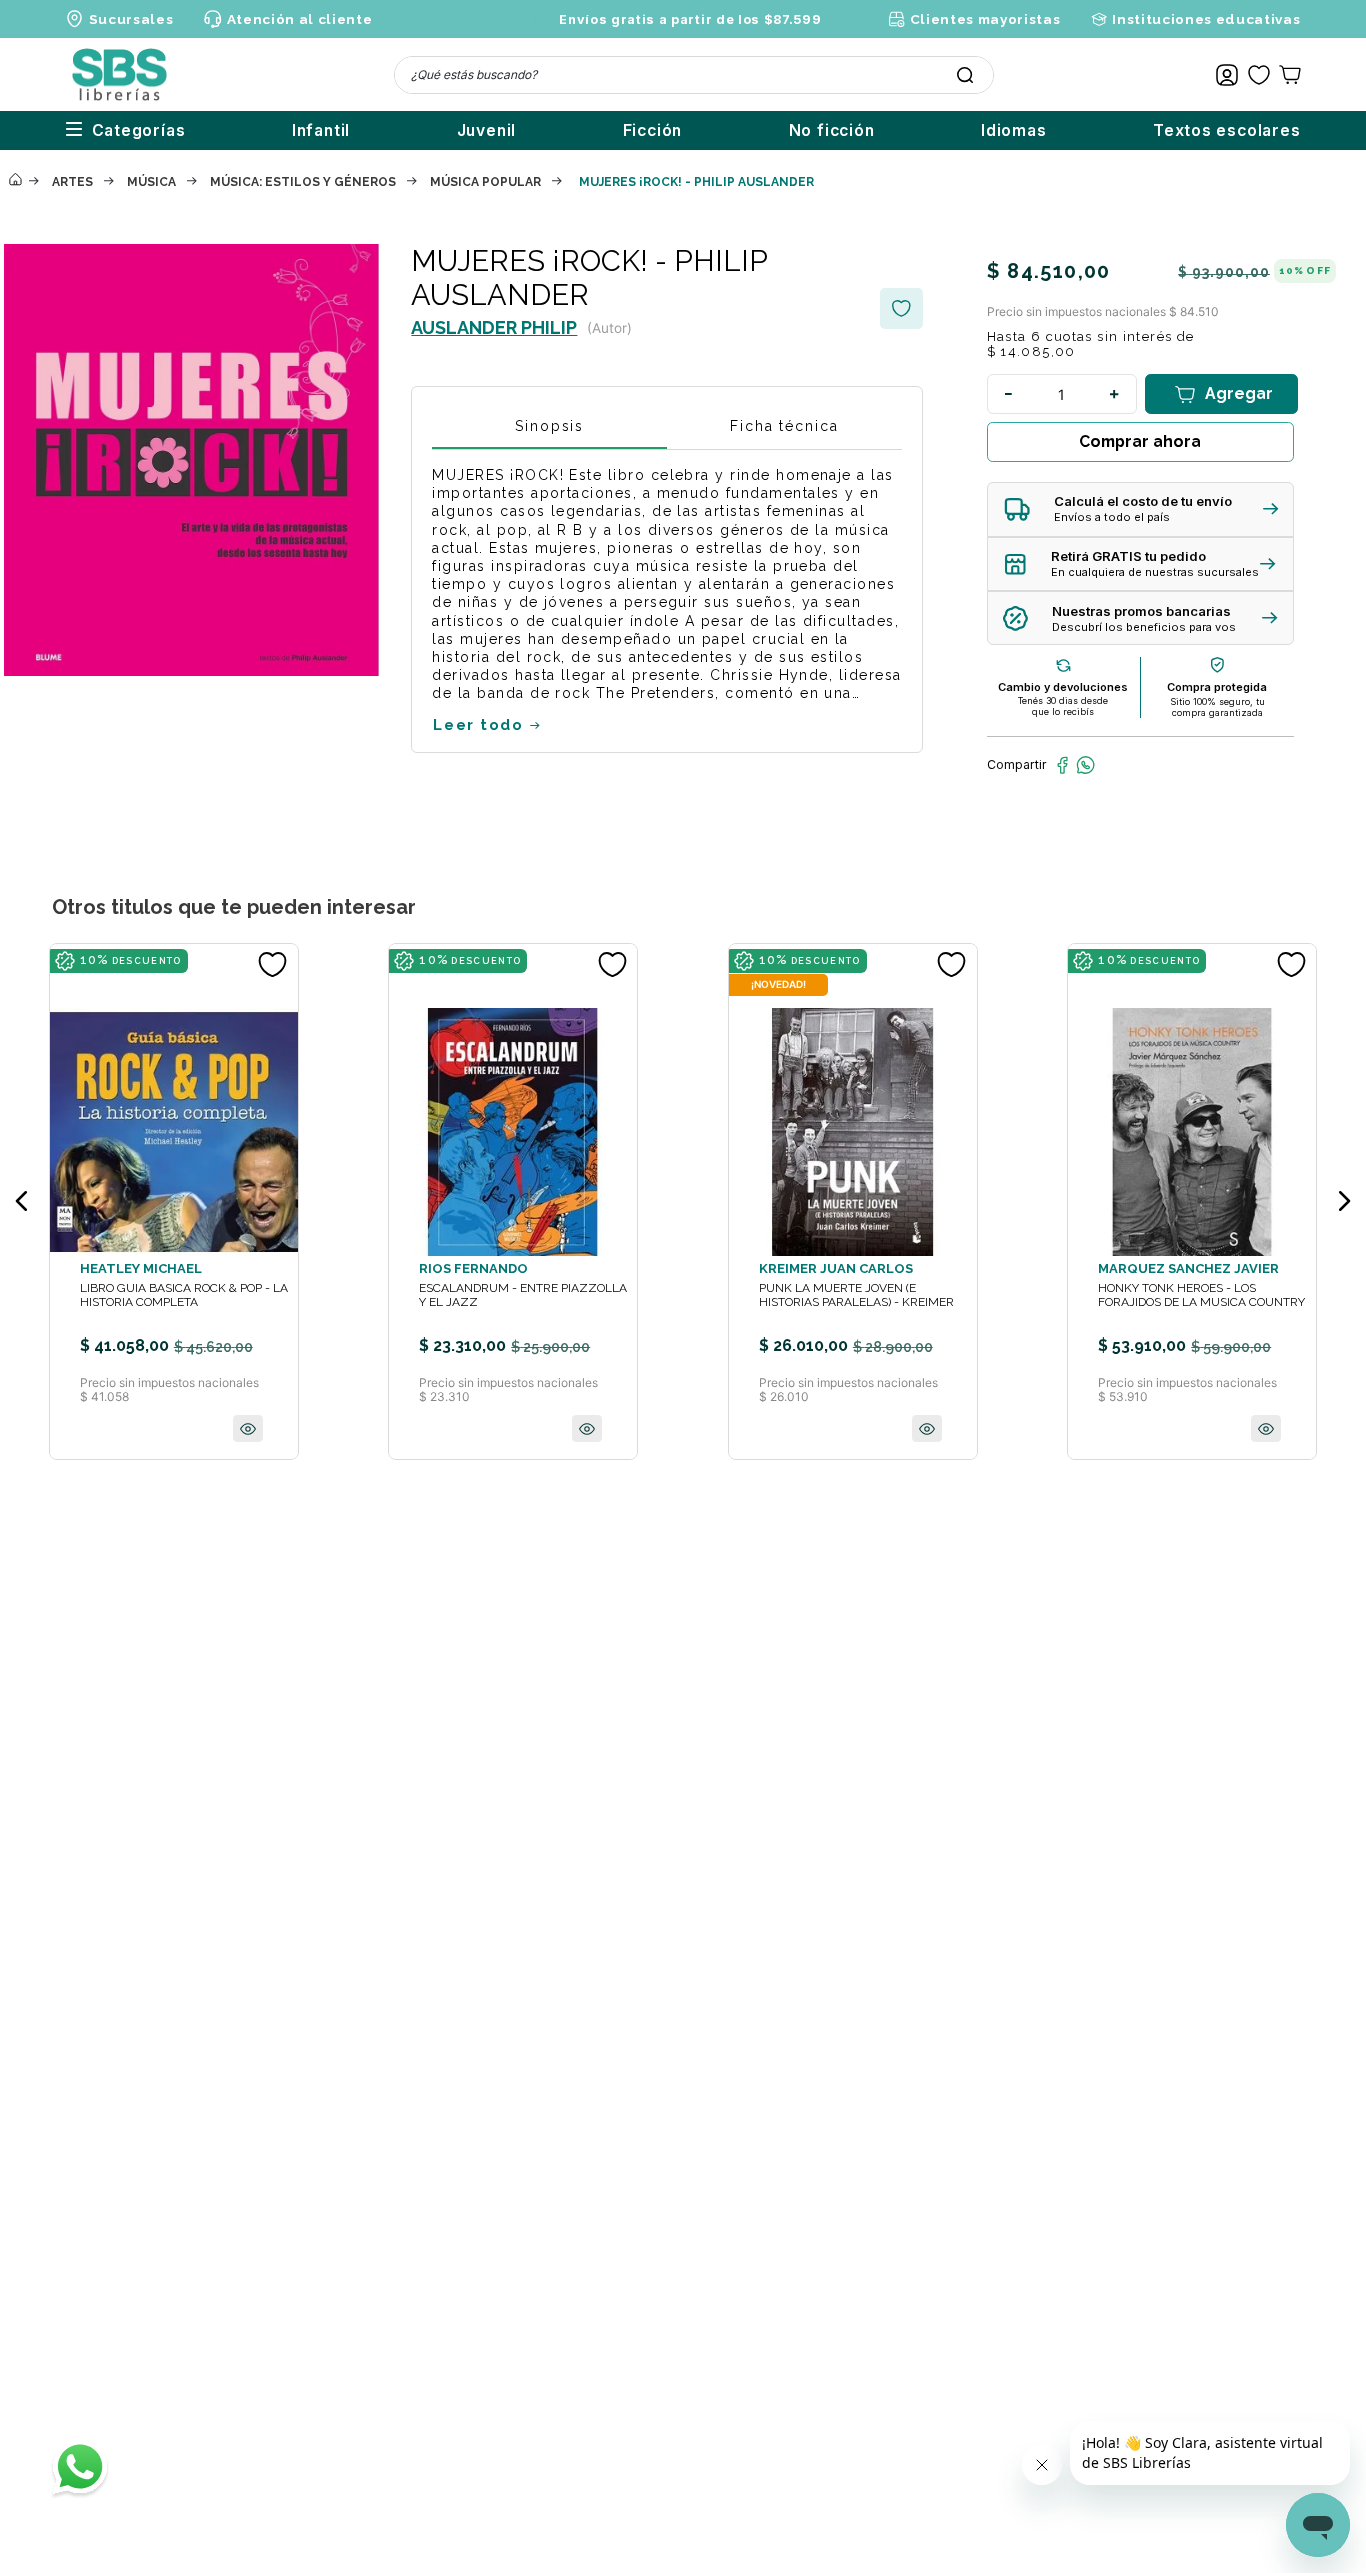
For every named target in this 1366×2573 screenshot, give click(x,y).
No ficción (832, 130)
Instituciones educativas (1206, 19)
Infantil (321, 130)
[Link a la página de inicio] (15, 181)
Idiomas (1014, 130)
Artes (72, 182)
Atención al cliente (299, 19)
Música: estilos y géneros (303, 182)
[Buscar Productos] (965, 75)
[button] (1140, 509)
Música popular (485, 182)
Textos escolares (1227, 130)
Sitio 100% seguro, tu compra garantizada (1217, 707)
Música (151, 182)
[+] (1115, 394)
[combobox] (694, 75)
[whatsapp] (1085, 765)
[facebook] (1062, 765)
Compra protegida (1217, 687)
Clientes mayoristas (985, 19)
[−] (1009, 394)
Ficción (653, 130)
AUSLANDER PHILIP (494, 327)
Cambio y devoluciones (1063, 687)
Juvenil (487, 130)
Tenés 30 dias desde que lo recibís (1063, 706)
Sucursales (131, 19)
